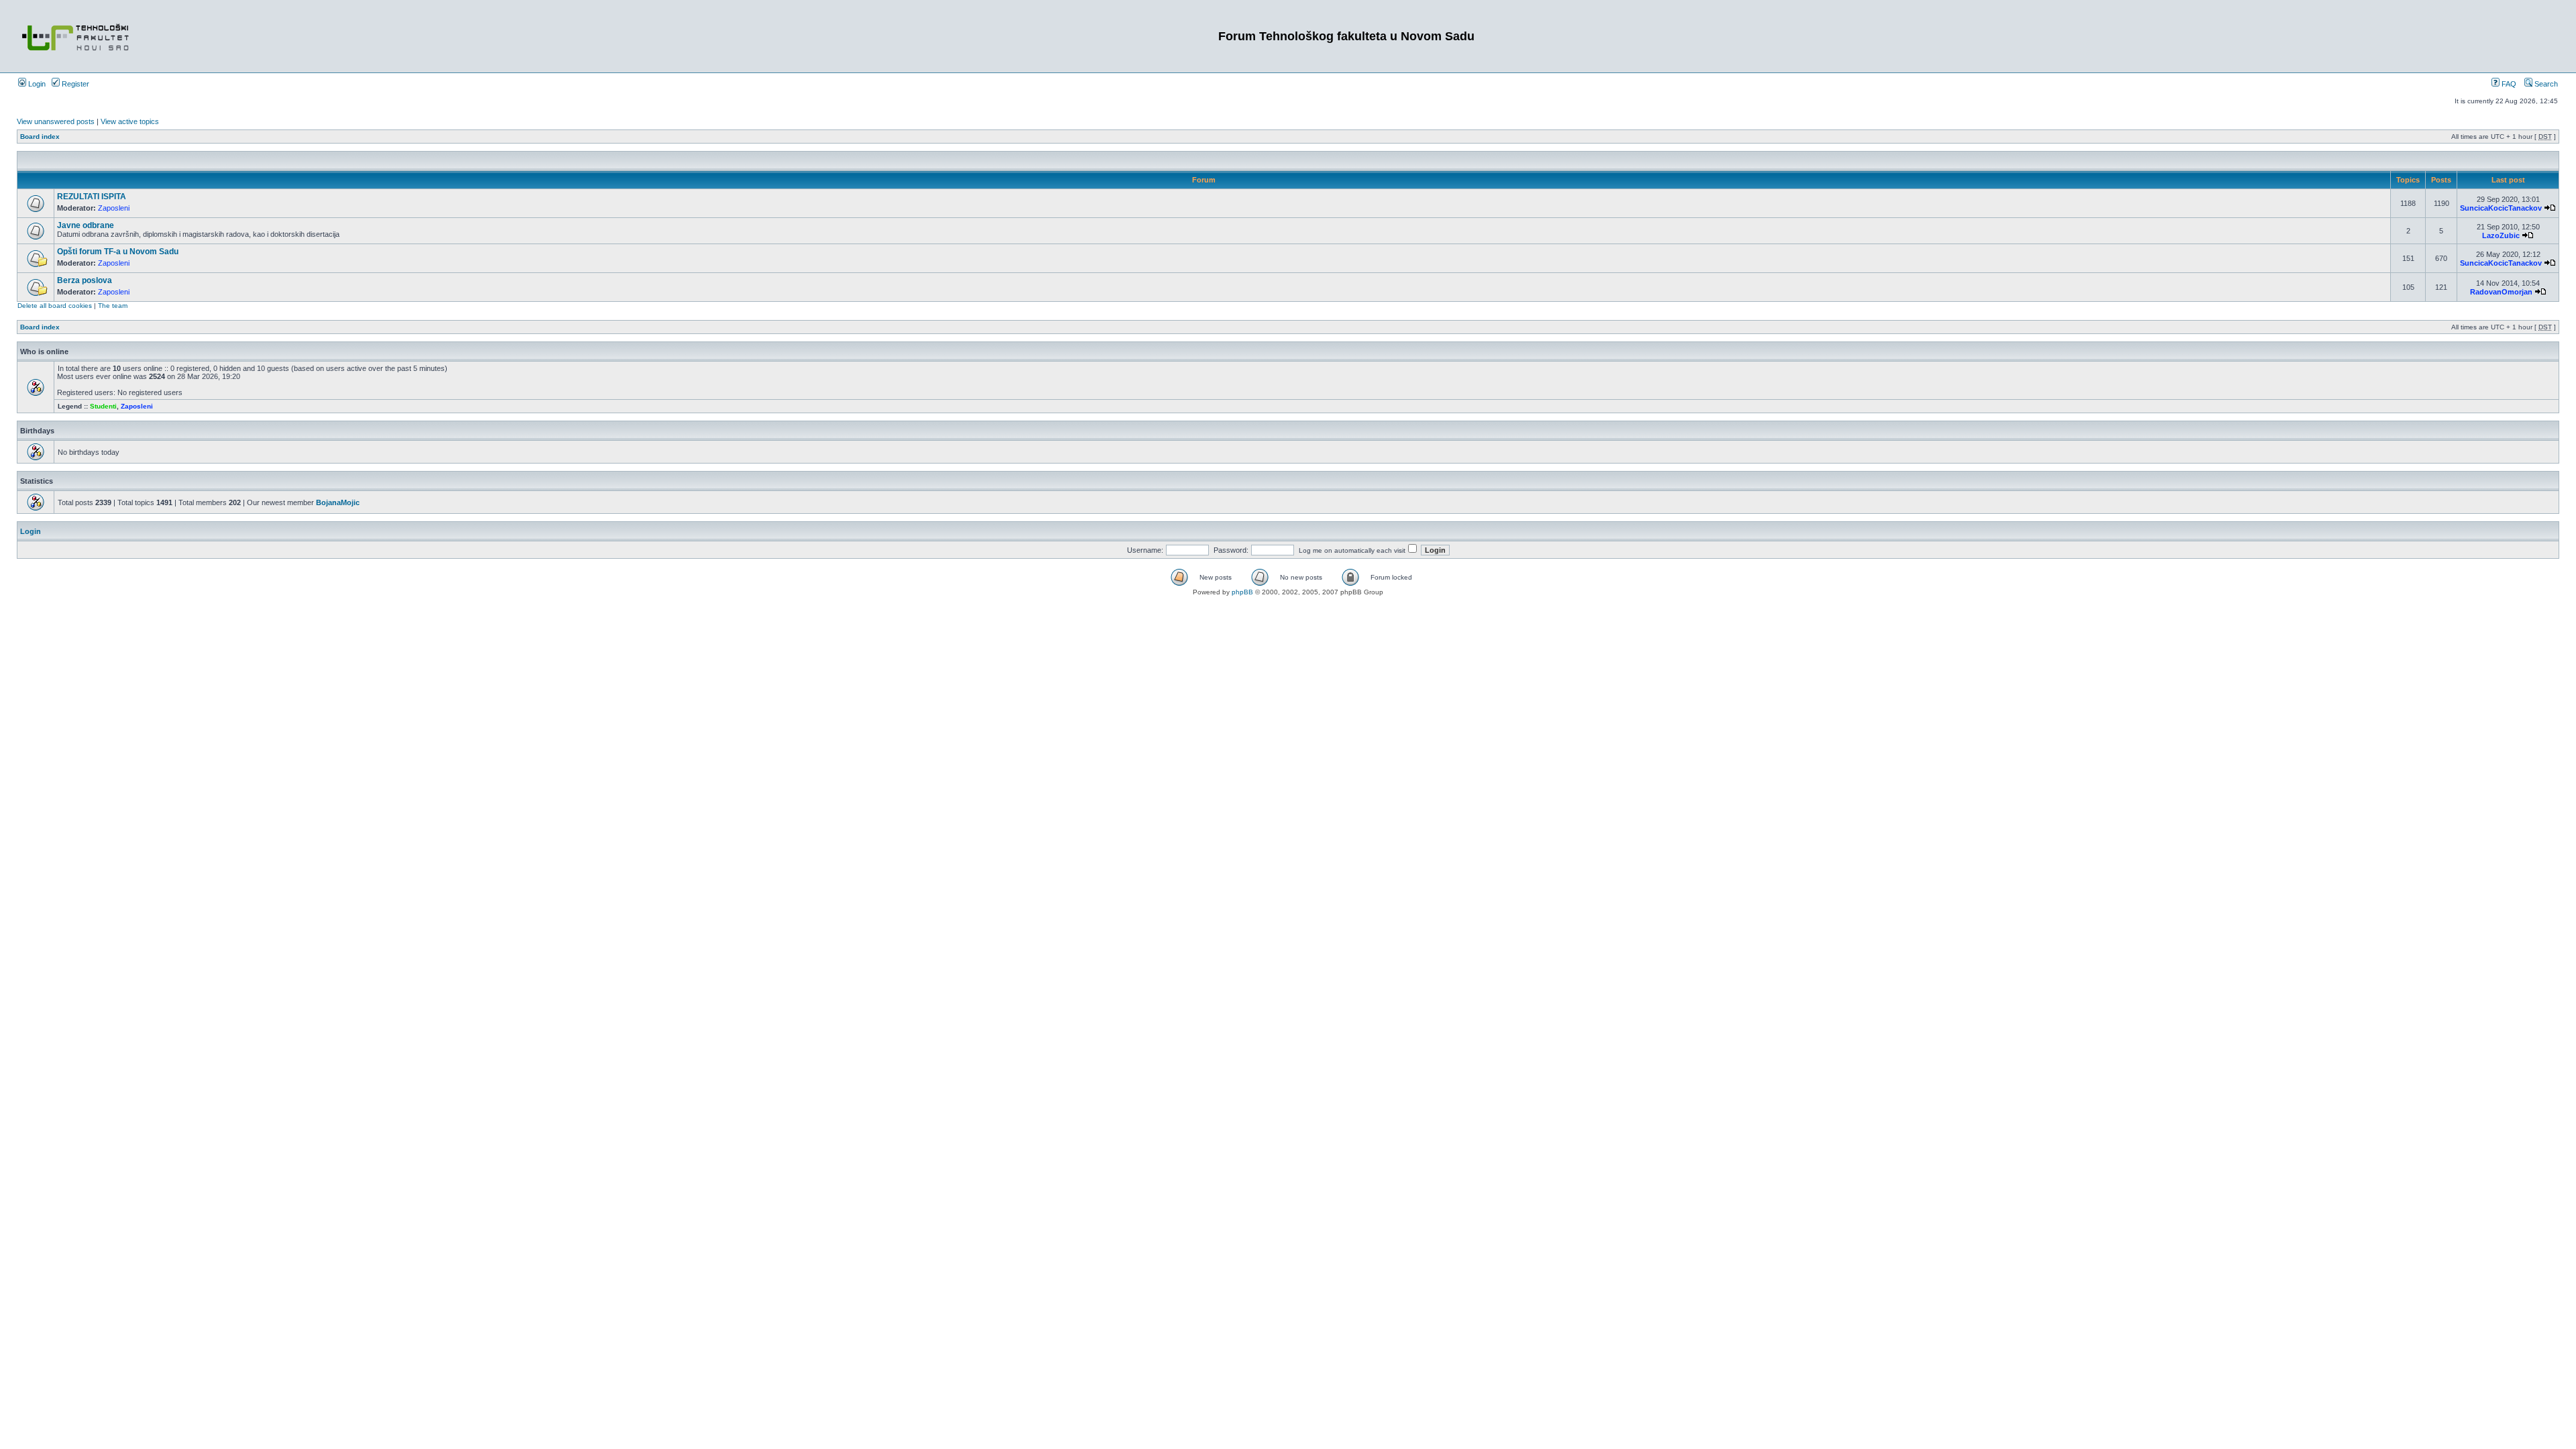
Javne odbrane (86, 225)
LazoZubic (2501, 235)
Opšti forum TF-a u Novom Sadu (118, 252)
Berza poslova (85, 280)
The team (113, 306)
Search (2545, 84)
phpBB (1242, 592)
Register (74, 84)
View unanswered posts (56, 121)
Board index (40, 137)
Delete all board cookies (55, 306)
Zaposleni (114, 208)
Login (36, 84)
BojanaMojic (338, 502)
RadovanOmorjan (2501, 292)
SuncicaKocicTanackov (2501, 208)
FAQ (2508, 84)
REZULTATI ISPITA (92, 197)
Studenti (103, 406)
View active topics (130, 121)
